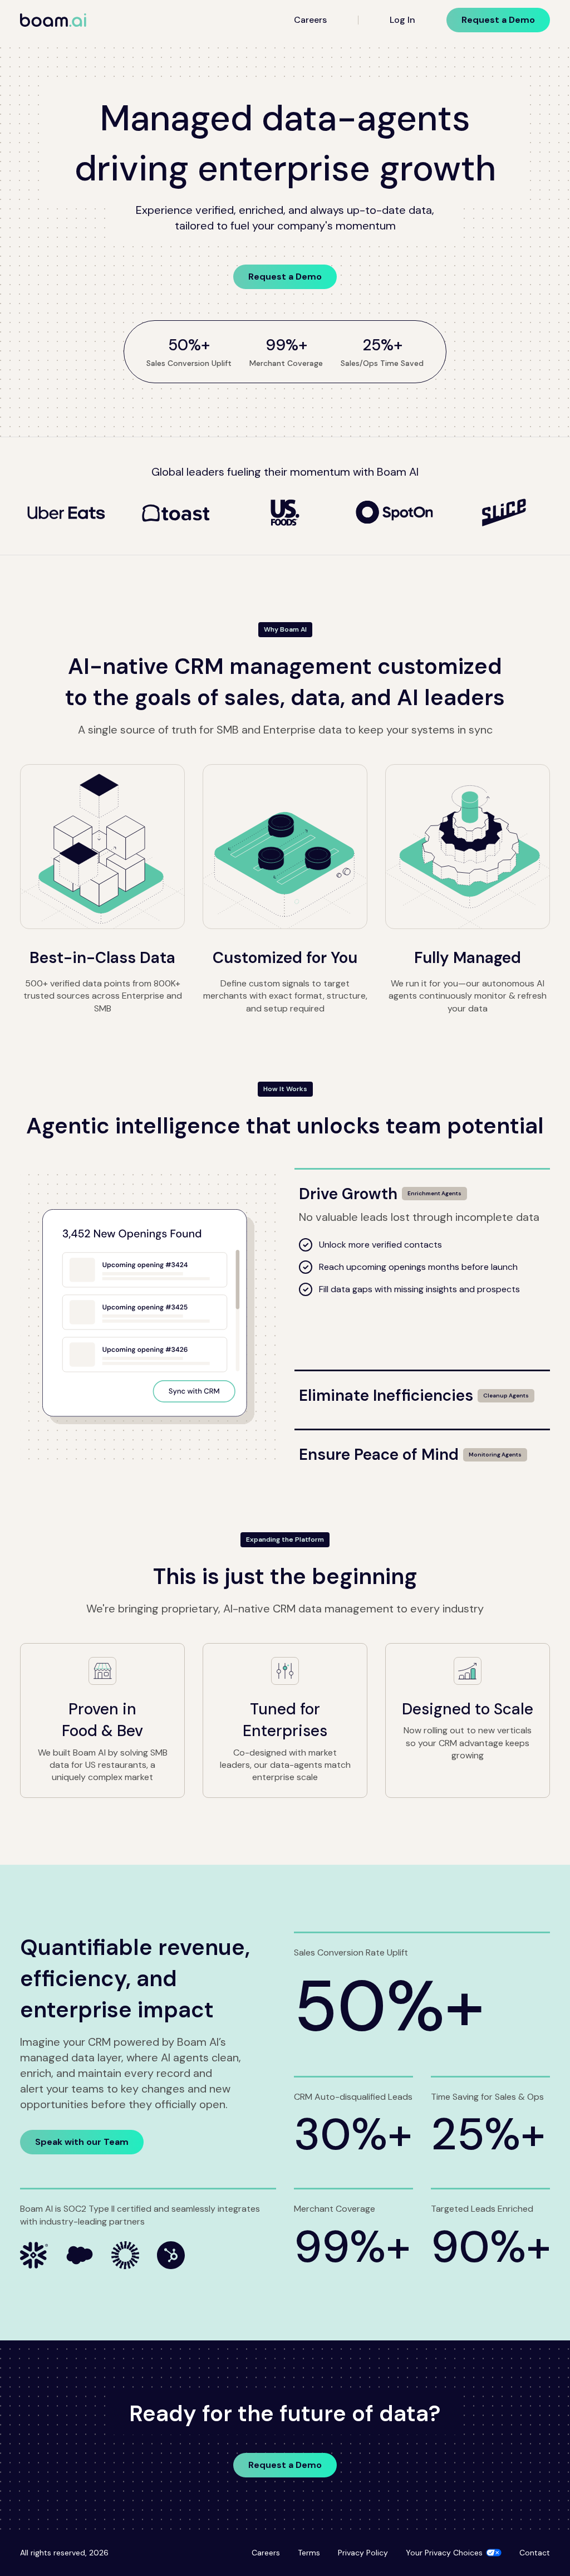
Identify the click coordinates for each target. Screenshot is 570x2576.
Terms (309, 2553)
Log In (402, 20)
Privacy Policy (363, 2553)
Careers (310, 20)
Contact (535, 2553)
